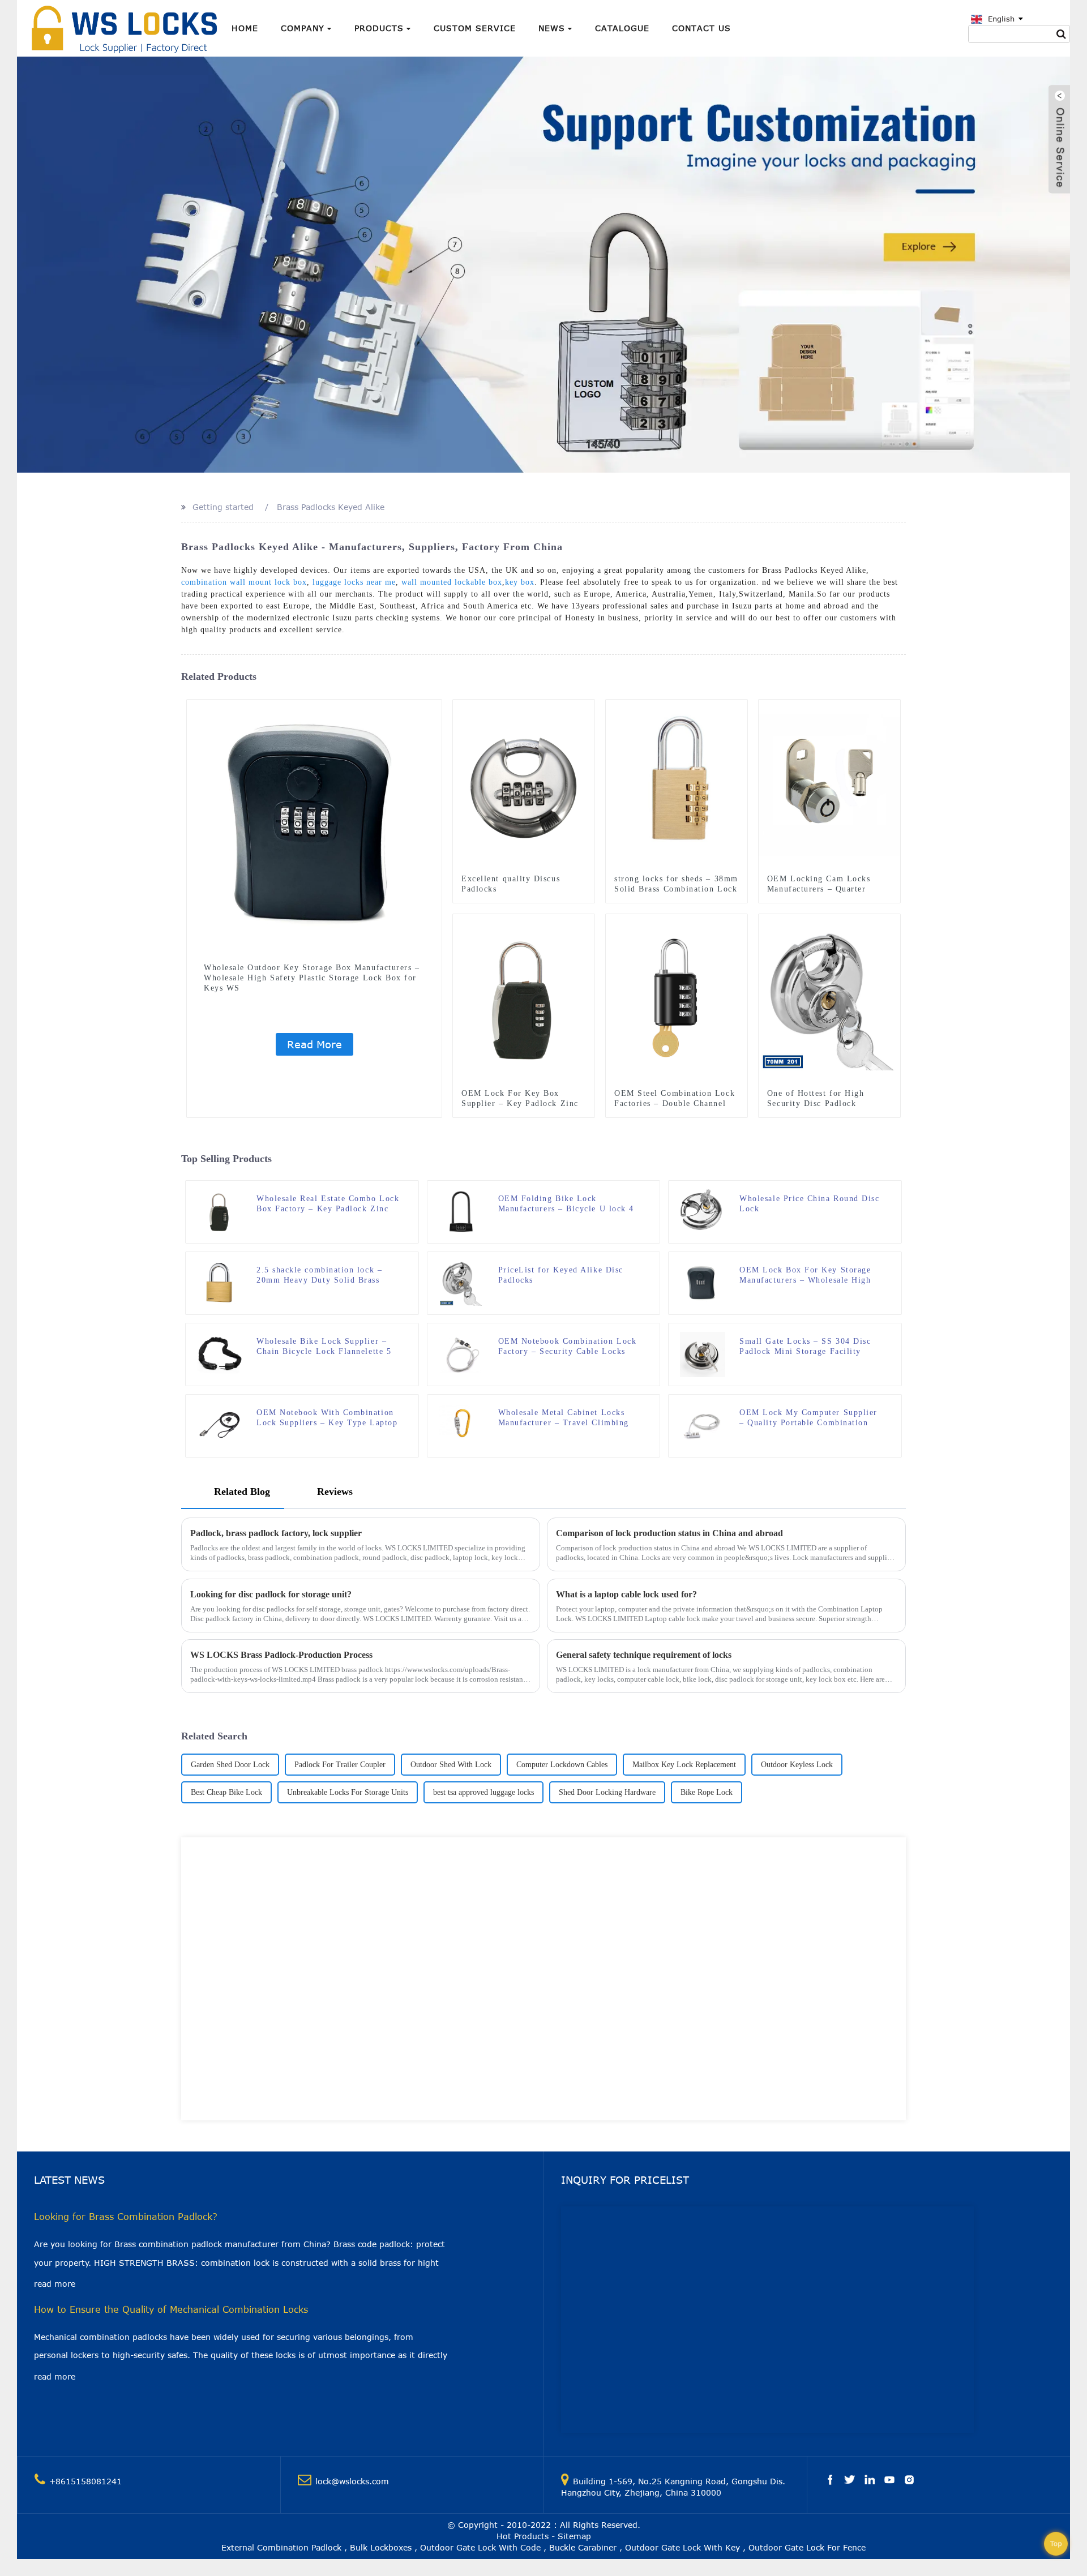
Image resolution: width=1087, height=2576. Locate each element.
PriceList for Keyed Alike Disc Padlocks (561, 1275)
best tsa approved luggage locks (483, 1792)
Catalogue (622, 28)
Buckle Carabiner (583, 2547)
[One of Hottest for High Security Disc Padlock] (829, 999)
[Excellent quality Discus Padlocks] (524, 784)
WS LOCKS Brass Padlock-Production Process (281, 1655)
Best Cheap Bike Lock (226, 1792)
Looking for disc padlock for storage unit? (271, 1594)
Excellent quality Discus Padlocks (511, 884)
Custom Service (475, 28)
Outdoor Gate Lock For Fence (807, 2547)
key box (520, 582)
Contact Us (701, 28)
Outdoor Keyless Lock (797, 1765)
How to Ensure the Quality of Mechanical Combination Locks (171, 2309)
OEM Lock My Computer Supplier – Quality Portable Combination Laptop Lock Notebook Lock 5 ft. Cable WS (808, 1418)
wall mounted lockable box (452, 582)
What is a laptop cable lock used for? (626, 1594)
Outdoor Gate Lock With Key (682, 2547)
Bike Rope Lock (707, 1792)
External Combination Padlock (281, 2547)
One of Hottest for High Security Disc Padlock (816, 1098)
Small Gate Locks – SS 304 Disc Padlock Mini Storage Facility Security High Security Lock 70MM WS (811, 1347)
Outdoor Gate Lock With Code (480, 2547)
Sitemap (574, 2536)
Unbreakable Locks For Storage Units (348, 1792)
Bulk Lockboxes (381, 2547)
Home (245, 28)
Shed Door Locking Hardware (607, 1792)
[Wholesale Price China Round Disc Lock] (703, 1211)
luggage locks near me (354, 582)
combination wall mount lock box (244, 582)
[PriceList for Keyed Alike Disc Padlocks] (461, 1282)
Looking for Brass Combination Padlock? (126, 2217)
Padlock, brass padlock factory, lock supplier (276, 1533)
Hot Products (523, 2536)
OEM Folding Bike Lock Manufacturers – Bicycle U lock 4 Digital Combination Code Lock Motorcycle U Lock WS (566, 1204)
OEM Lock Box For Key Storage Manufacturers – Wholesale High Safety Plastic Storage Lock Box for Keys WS (805, 1276)
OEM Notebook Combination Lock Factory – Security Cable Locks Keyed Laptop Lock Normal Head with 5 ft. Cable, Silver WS (568, 1347)
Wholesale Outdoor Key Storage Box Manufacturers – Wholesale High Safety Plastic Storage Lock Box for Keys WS (312, 978)
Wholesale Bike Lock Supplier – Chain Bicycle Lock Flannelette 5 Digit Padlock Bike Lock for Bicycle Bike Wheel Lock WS (324, 1347)
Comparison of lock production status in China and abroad (669, 1533)
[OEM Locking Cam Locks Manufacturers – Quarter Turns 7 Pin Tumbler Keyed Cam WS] (829, 784)
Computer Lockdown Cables (562, 1765)
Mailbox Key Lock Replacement (684, 1765)
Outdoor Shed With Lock (451, 1765)
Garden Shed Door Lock (230, 1765)
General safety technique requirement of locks (644, 1655)
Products (379, 28)
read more (55, 2284)
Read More (314, 1044)
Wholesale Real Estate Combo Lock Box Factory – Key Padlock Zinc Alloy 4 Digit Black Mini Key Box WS (328, 1204)
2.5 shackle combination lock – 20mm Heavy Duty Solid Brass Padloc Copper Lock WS (319, 1276)
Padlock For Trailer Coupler (340, 1765)
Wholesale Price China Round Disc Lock (809, 1204)
